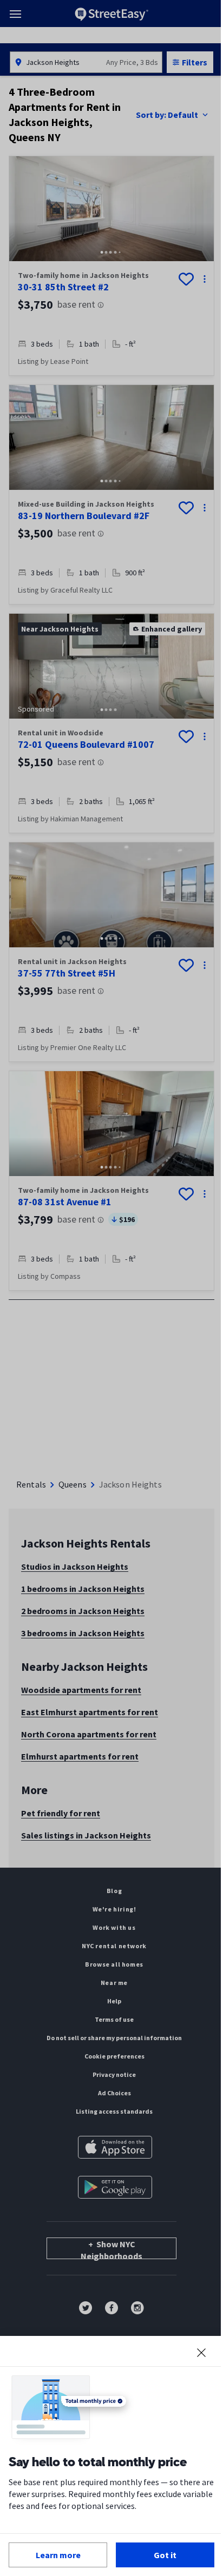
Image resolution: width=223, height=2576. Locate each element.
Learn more (58, 2555)
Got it (165, 2555)
